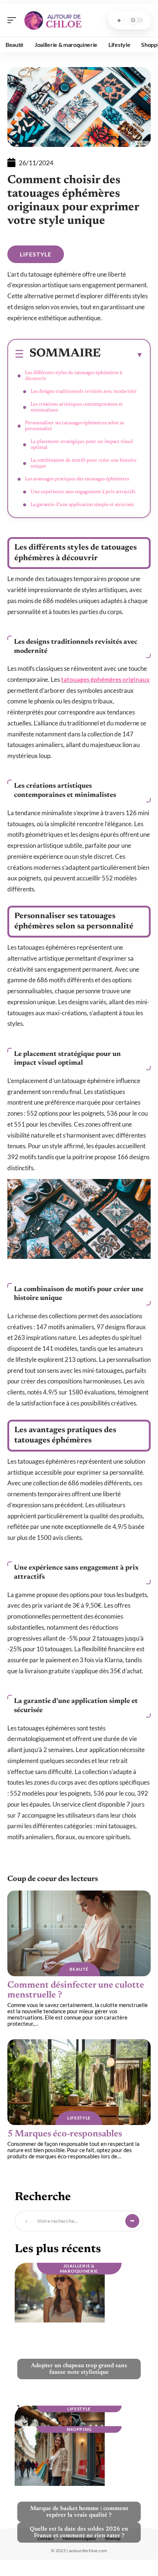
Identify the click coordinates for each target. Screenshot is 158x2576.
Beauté (79, 1969)
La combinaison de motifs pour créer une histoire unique (83, 463)
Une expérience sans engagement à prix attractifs (83, 492)
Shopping (79, 2429)
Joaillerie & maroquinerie (79, 2268)
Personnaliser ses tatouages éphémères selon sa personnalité (74, 426)
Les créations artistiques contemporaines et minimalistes (77, 407)
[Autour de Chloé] (53, 20)
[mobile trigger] (14, 20)
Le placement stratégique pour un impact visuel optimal (82, 445)
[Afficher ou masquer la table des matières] (122, 355)
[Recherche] (119, 20)
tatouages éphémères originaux (105, 679)
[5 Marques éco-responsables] (79, 2082)
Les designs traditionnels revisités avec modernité (83, 392)
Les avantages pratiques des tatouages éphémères (77, 479)
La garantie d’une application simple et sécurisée (82, 505)
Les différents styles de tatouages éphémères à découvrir (73, 376)
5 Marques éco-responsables (65, 2134)
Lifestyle (36, 254)
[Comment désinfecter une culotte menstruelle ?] (79, 1933)
